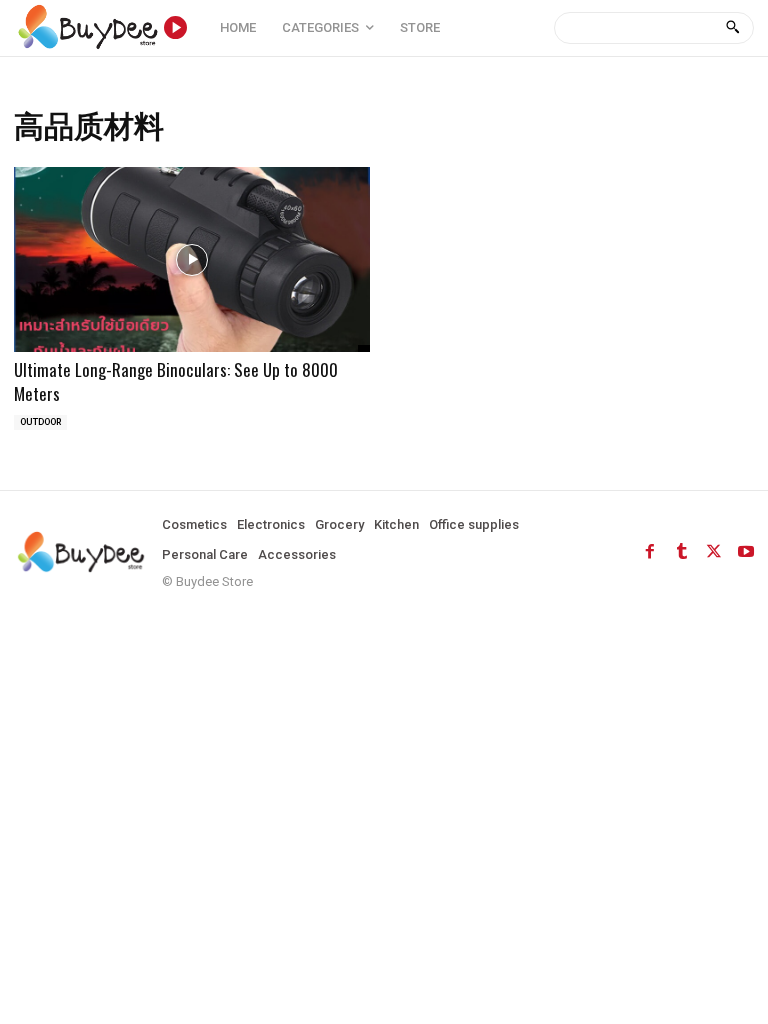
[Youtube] (746, 552)
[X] (714, 552)
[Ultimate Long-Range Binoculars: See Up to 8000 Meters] (192, 259)
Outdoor (40, 422)
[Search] (732, 28)
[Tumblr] (682, 552)
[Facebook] (650, 552)
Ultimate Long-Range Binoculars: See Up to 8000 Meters (176, 381)
